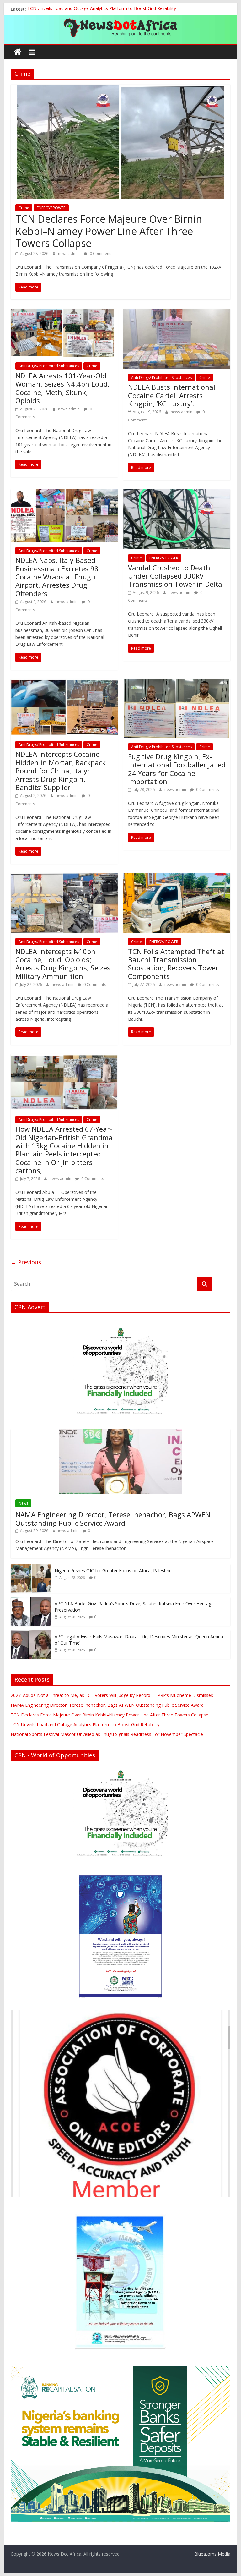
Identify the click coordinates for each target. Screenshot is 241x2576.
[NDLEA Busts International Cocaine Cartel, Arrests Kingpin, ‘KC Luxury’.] (177, 313)
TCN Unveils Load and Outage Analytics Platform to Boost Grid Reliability (102, 9)
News (23, 1503)
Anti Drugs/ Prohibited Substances (49, 366)
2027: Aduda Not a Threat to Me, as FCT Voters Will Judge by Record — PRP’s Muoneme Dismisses (112, 1695)
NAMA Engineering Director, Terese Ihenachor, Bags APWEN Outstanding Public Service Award (113, 1519)
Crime (24, 208)
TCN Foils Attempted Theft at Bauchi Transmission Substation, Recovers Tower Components (176, 964)
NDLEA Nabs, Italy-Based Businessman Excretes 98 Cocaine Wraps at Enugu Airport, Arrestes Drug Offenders (57, 577)
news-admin (69, 253)
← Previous (26, 1262)
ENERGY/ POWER (51, 208)
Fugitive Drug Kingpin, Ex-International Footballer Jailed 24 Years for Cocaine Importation (177, 769)
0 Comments (101, 253)
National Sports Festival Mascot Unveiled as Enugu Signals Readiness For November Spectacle (107, 1734)
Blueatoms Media (212, 2554)
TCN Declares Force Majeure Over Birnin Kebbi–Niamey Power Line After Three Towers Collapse (109, 231)
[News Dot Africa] (18, 52)
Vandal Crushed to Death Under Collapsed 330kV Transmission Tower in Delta (175, 576)
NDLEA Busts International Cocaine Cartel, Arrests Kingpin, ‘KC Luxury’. (172, 395)
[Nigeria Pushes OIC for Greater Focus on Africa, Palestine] (31, 1568)
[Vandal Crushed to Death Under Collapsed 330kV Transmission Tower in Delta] (177, 493)
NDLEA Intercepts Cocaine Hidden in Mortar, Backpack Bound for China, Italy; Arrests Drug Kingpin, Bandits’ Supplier (61, 771)
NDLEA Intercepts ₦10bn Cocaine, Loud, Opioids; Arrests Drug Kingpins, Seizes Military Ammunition (63, 964)
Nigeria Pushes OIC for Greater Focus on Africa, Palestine (113, 1571)
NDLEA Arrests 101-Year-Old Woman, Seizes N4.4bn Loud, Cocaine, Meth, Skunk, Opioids (62, 388)
